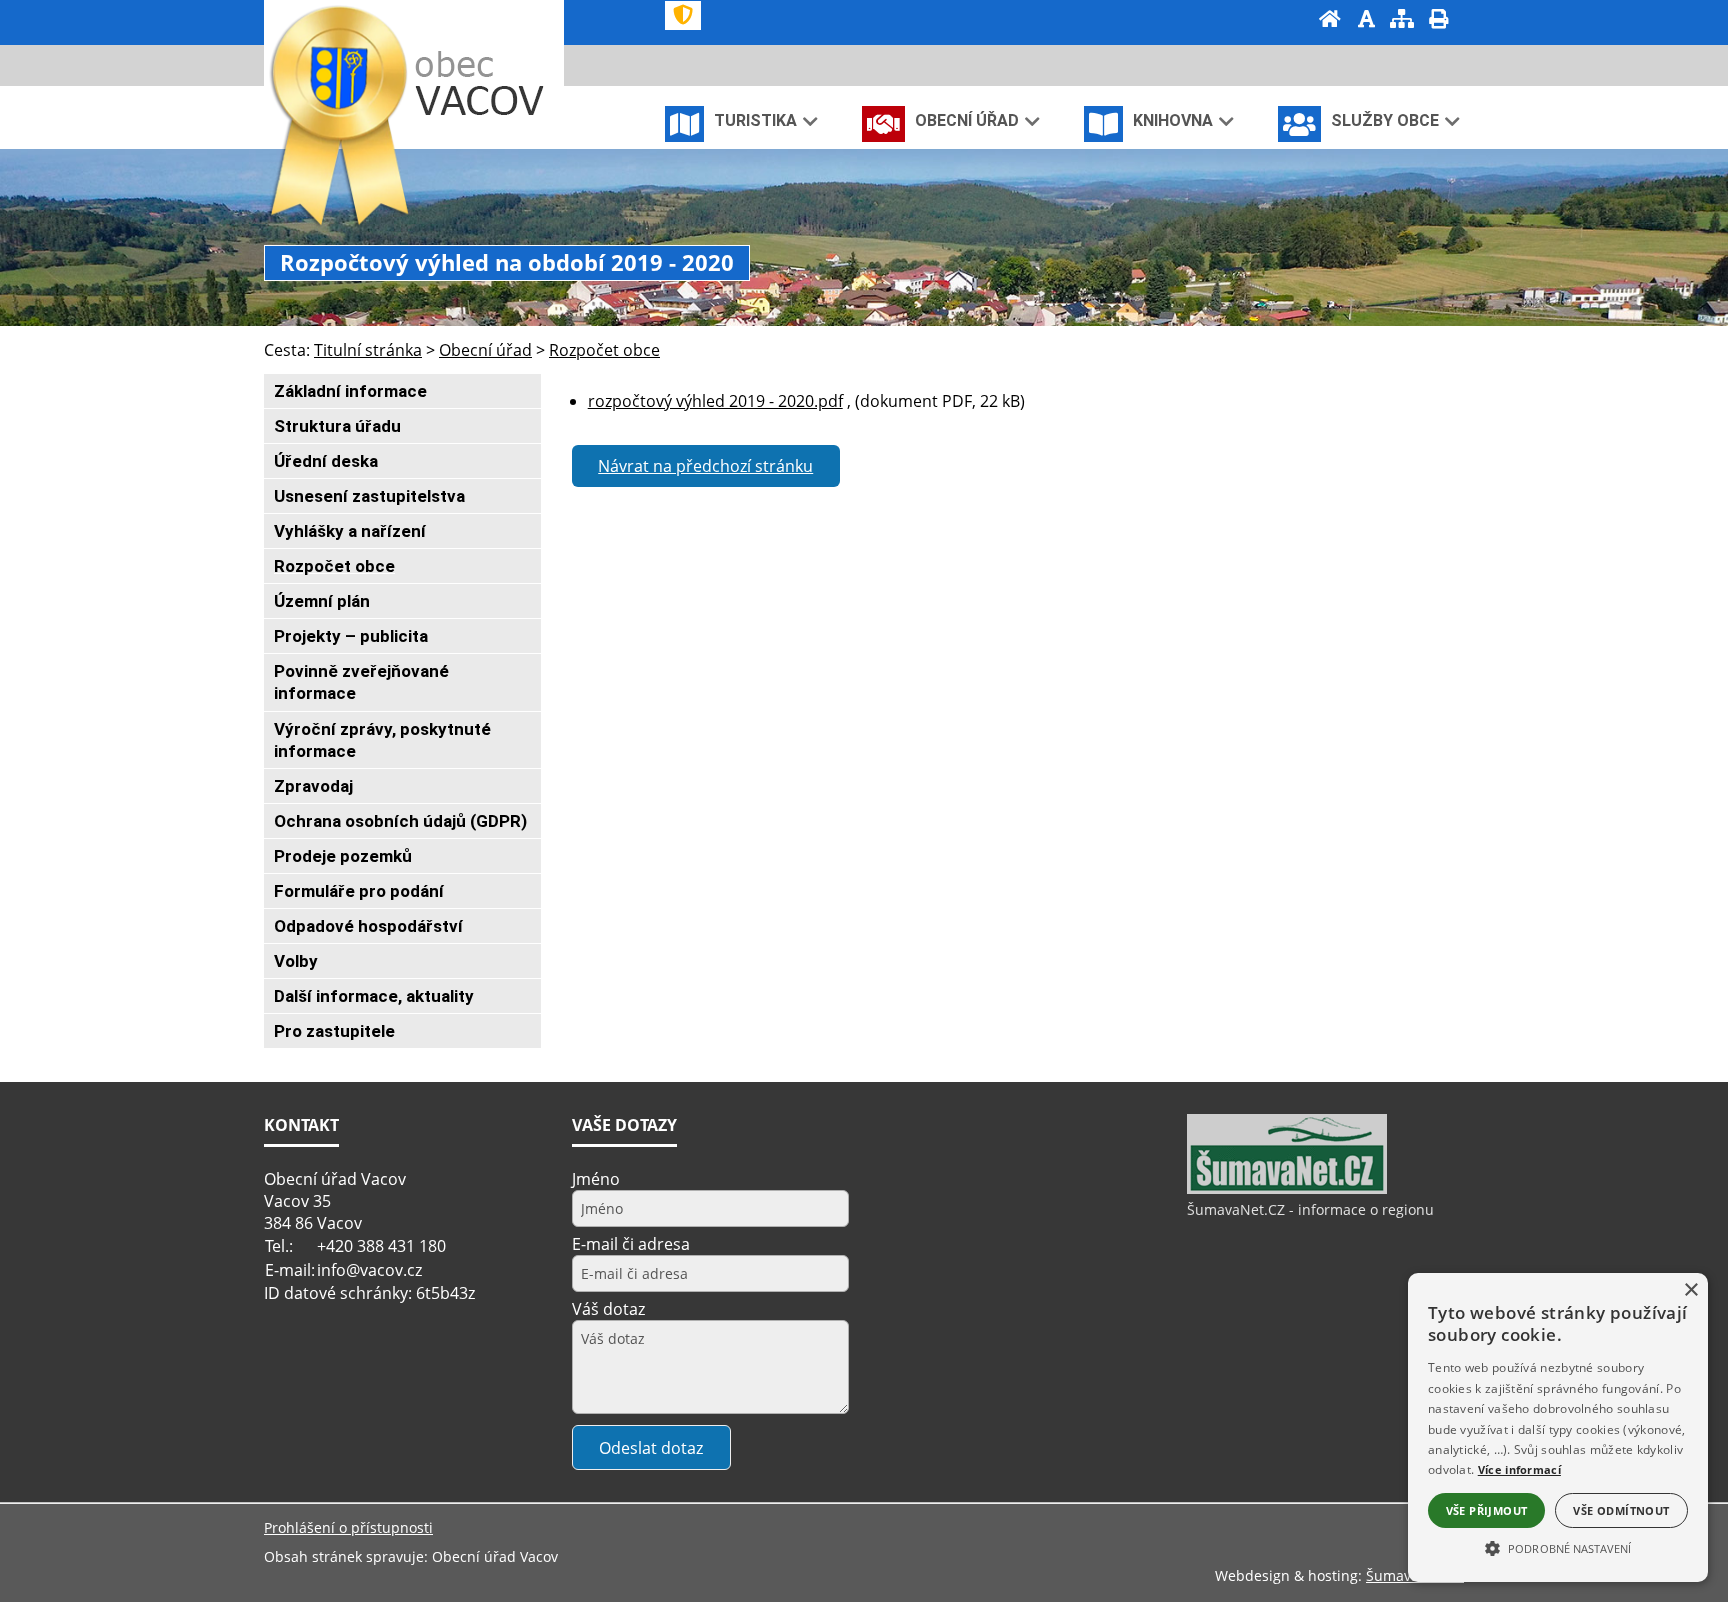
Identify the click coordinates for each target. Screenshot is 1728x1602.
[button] (1558, 1547)
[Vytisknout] (1438, 21)
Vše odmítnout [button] (1621, 1510)
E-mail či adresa (631, 1244)
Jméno (596, 1179)
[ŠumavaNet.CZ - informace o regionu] (1287, 1189)
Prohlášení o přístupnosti (348, 1527)
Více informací (1519, 1469)
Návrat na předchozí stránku (705, 466)
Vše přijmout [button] (1487, 1510)
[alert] (1558, 1427)
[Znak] (683, 15)
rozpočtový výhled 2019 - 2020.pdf (715, 401)
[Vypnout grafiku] (1366, 21)
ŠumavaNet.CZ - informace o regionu (1310, 1209)
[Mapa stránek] (1402, 21)
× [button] (1690, 1290)
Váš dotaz (608, 1309)
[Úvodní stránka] (1330, 21)
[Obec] (485, 83)
